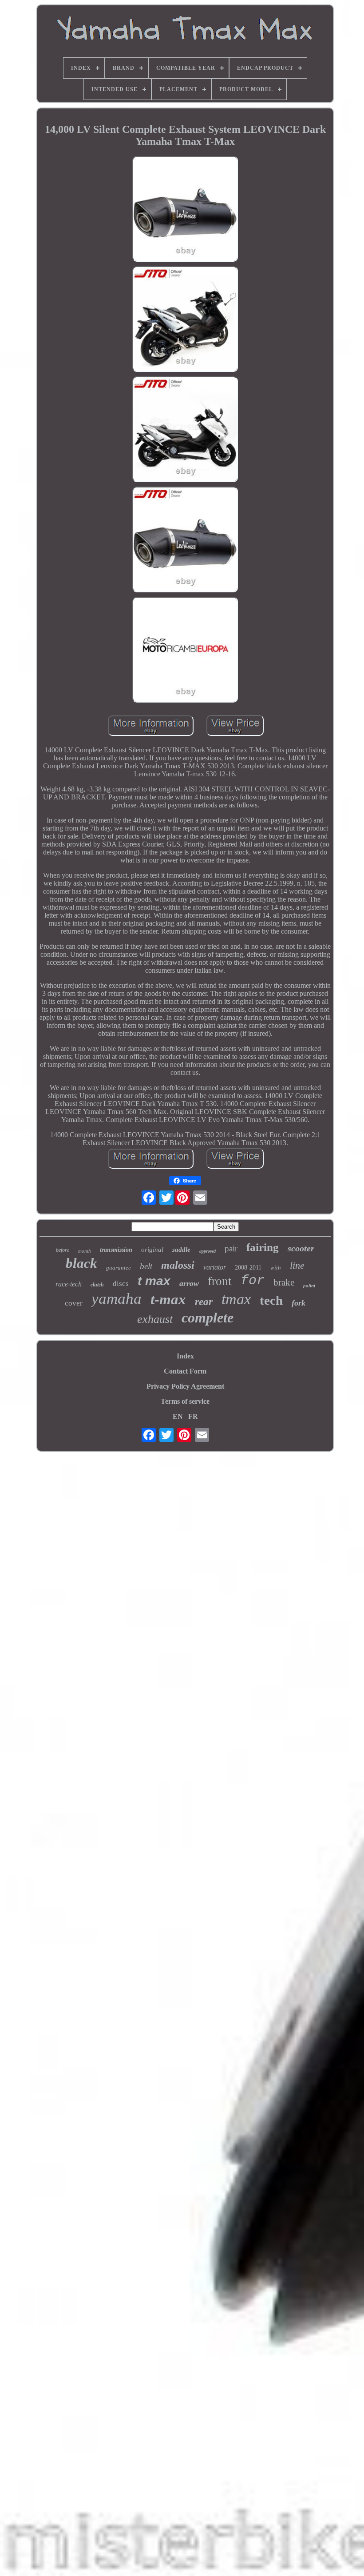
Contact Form (185, 1371)
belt (146, 1266)
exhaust (155, 1319)
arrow (189, 1283)
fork (299, 1303)
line (297, 1265)
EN (178, 1416)
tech (271, 1300)
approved (208, 1251)
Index (185, 1356)
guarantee (119, 1268)
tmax (236, 1299)
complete (208, 1318)
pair (231, 1248)
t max (154, 1281)
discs (121, 1284)
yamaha (117, 1299)
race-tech (69, 1284)
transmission (116, 1250)
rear (204, 1302)
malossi (178, 1265)
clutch (97, 1285)
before (63, 1250)
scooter (301, 1248)
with (276, 1268)
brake (284, 1282)
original (152, 1250)
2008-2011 (248, 1268)
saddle (181, 1250)
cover (74, 1303)
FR (193, 1416)
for (253, 1281)
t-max (168, 1299)
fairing (263, 1247)
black (81, 1263)
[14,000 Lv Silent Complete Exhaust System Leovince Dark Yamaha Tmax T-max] (185, 210)
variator (215, 1267)
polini (309, 1286)
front (220, 1281)
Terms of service (185, 1401)
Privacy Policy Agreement (185, 1386)
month (85, 1251)
